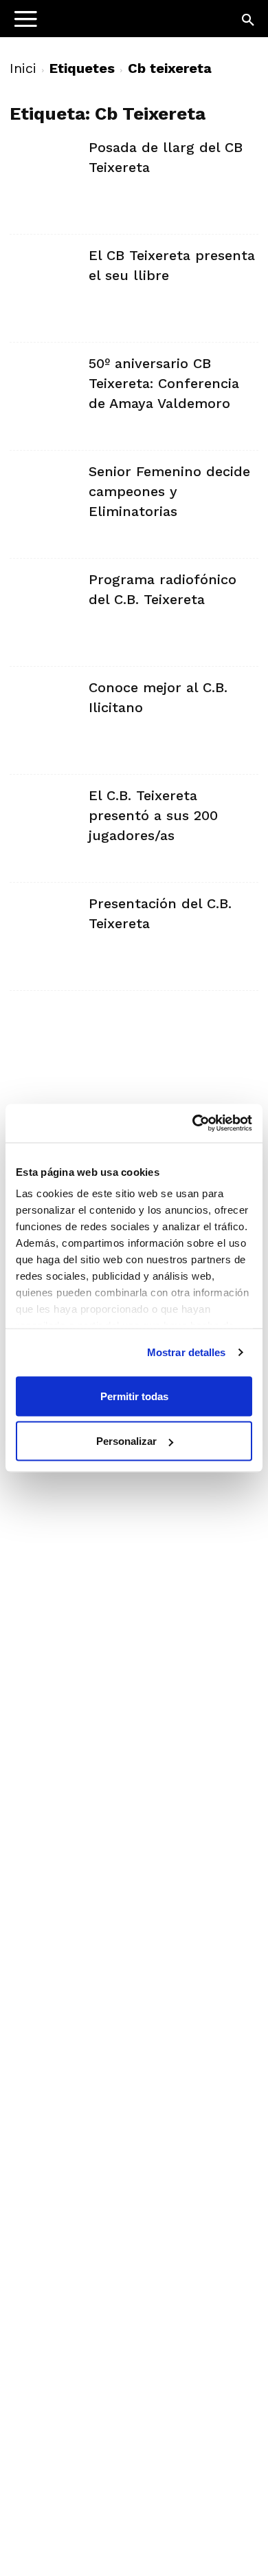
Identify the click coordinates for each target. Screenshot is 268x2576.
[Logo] (97, 24)
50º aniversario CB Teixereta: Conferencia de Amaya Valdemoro (164, 383)
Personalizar (126, 1441)
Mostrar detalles (187, 1352)
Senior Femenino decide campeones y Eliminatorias (169, 491)
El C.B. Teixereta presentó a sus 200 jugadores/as (153, 815)
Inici (23, 68)
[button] (249, 21)
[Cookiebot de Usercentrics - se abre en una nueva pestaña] (193, 1124)
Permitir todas (134, 1396)
